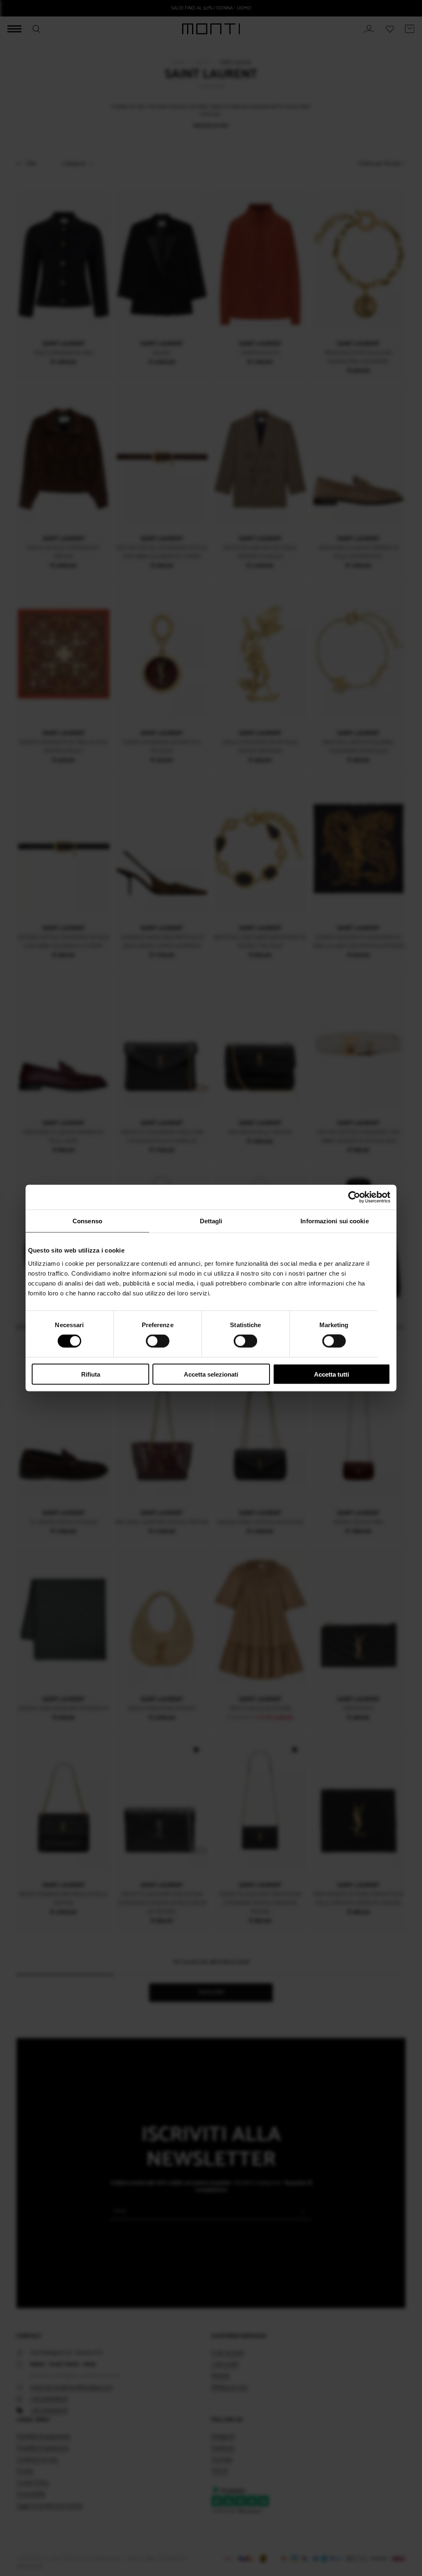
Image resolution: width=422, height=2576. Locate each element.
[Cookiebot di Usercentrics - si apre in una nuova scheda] (354, 1197)
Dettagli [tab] (211, 1221)
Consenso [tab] (87, 1221)
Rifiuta (91, 1374)
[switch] (158, 1341)
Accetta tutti (332, 1374)
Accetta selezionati (211, 1374)
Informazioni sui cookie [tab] (334, 1221)
